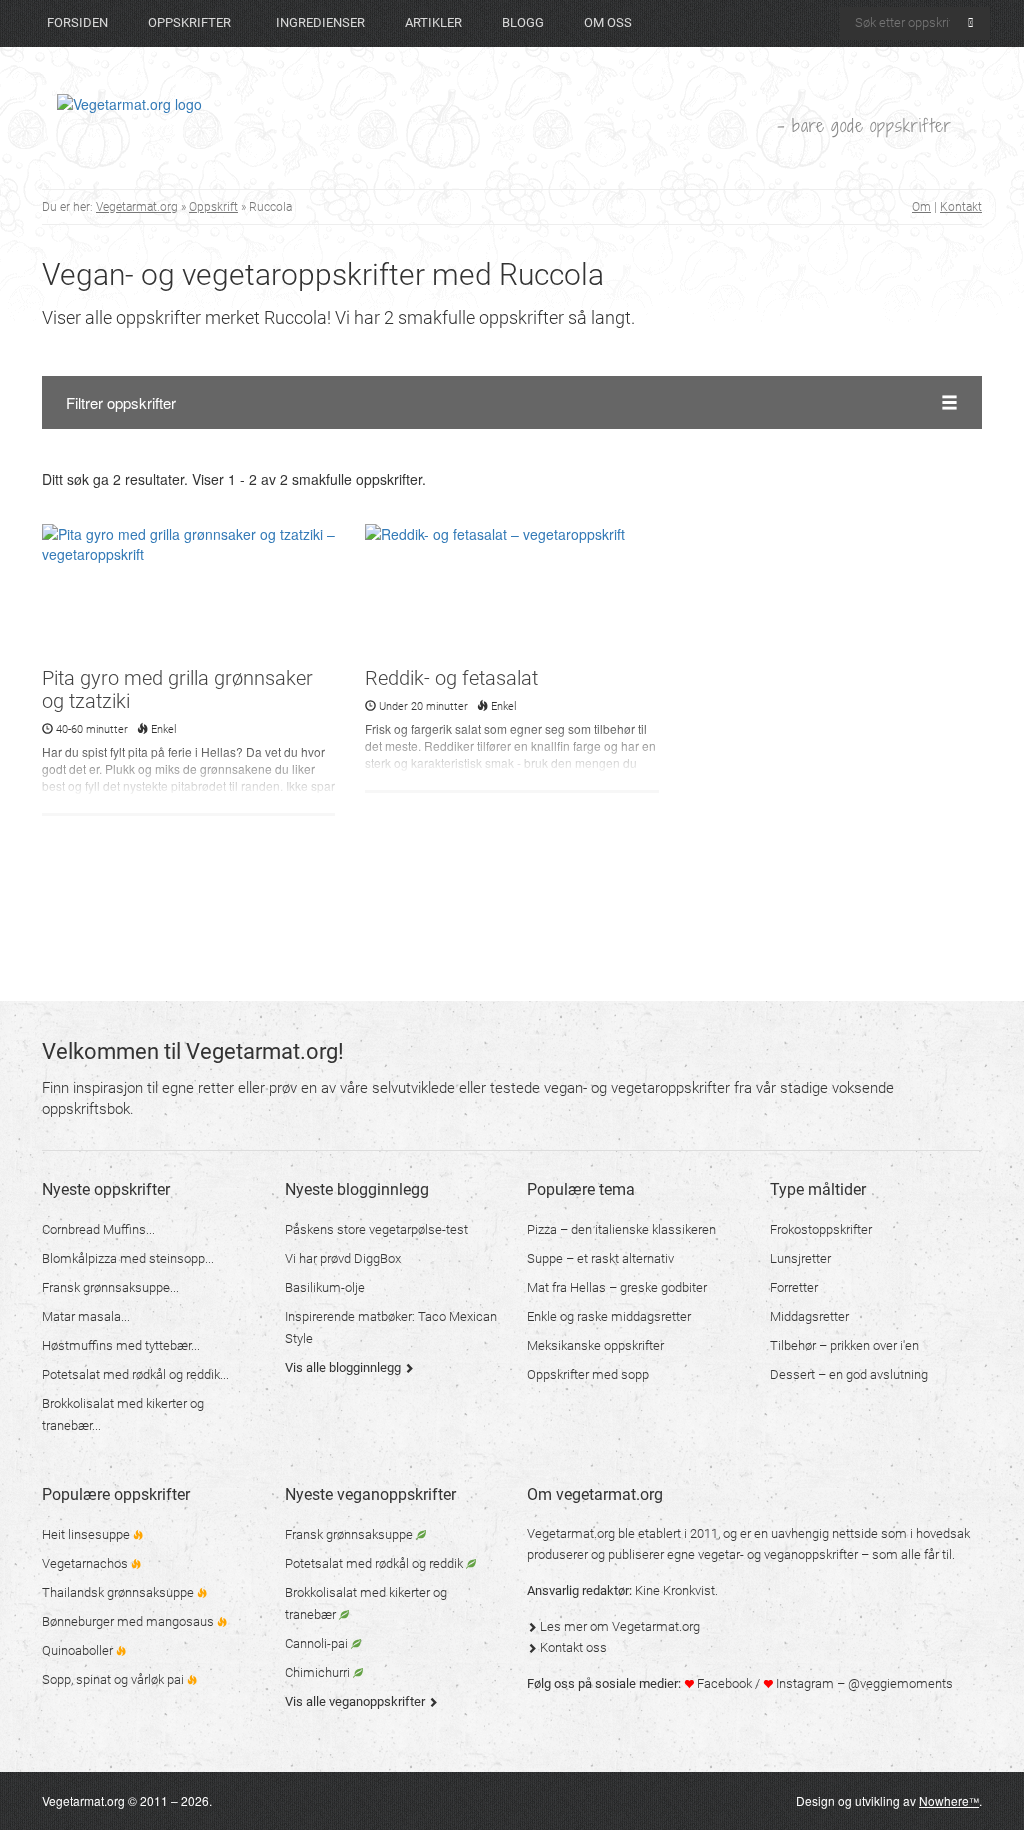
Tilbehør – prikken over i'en (844, 1345)
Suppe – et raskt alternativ (600, 1258)
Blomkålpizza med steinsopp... (128, 1258)
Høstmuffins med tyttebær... (121, 1345)
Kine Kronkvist (675, 1590)
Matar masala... (86, 1316)
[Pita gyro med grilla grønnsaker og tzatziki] (188, 593)
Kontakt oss (572, 1647)
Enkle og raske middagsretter (609, 1316)
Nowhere (949, 1800)
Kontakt (961, 207)
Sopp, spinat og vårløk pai (114, 1679)
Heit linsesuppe (87, 1534)
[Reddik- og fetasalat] (511, 593)
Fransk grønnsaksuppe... (110, 1287)
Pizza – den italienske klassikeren (621, 1229)
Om (921, 207)
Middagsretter (809, 1316)
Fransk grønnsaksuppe (350, 1534)
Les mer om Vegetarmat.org (618, 1626)
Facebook (723, 1683)
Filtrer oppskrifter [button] (121, 402)
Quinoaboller (79, 1650)
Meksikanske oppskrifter (595, 1345)
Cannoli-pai (318, 1643)
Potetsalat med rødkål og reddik (375, 1563)
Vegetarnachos (86, 1563)
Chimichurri (319, 1672)
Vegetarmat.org (137, 207)
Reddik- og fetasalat (451, 678)
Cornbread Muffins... (98, 1229)
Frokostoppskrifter (821, 1229)
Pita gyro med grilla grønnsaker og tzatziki (177, 689)
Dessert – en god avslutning (849, 1374)
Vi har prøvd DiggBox (343, 1258)
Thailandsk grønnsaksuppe (119, 1592)
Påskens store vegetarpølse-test (376, 1229)
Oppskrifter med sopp (588, 1374)
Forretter (794, 1287)
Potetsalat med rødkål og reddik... (135, 1374)
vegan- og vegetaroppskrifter (637, 1088)
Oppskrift (213, 207)
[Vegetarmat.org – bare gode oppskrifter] (129, 103)
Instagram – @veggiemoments (863, 1683)
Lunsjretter (800, 1258)
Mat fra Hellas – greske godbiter (617, 1287)
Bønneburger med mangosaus (129, 1621)
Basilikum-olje (325, 1287)
